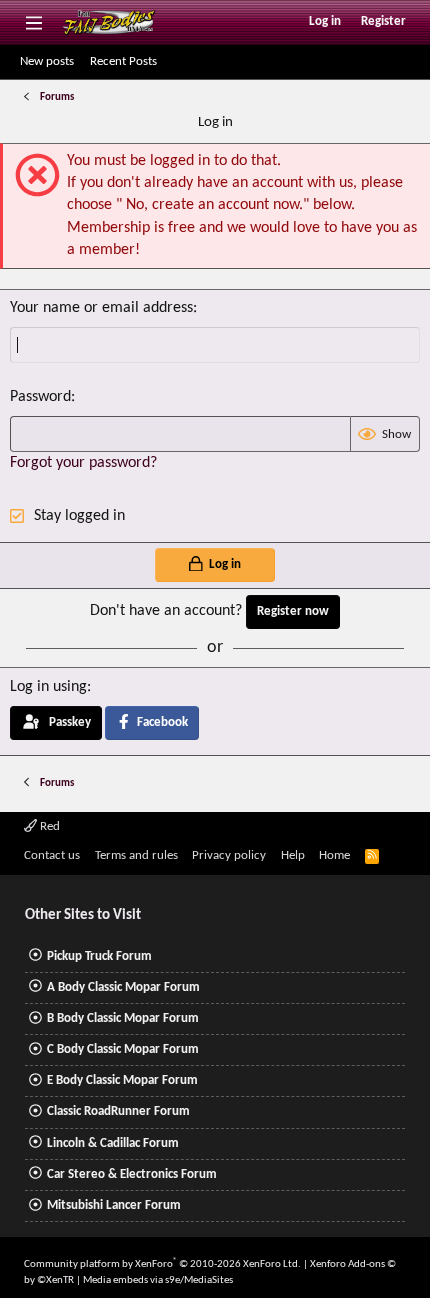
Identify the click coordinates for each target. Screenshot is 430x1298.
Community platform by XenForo (162, 1264)
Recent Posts (123, 61)
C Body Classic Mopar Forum (123, 1049)
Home (334, 855)
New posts (47, 61)
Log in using (48, 687)
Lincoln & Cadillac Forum (113, 1143)
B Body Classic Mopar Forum (123, 1018)
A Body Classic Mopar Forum (123, 987)
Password (40, 397)
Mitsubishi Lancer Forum (114, 1205)
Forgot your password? (83, 463)
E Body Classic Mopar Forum (122, 1080)
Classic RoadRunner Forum (118, 1111)
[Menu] (33, 22)
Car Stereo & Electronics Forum (132, 1174)
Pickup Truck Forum (99, 956)
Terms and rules (136, 855)
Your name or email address (101, 308)
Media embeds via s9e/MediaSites (158, 1280)
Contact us (52, 855)
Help (293, 855)
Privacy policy (229, 855)
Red (48, 826)
